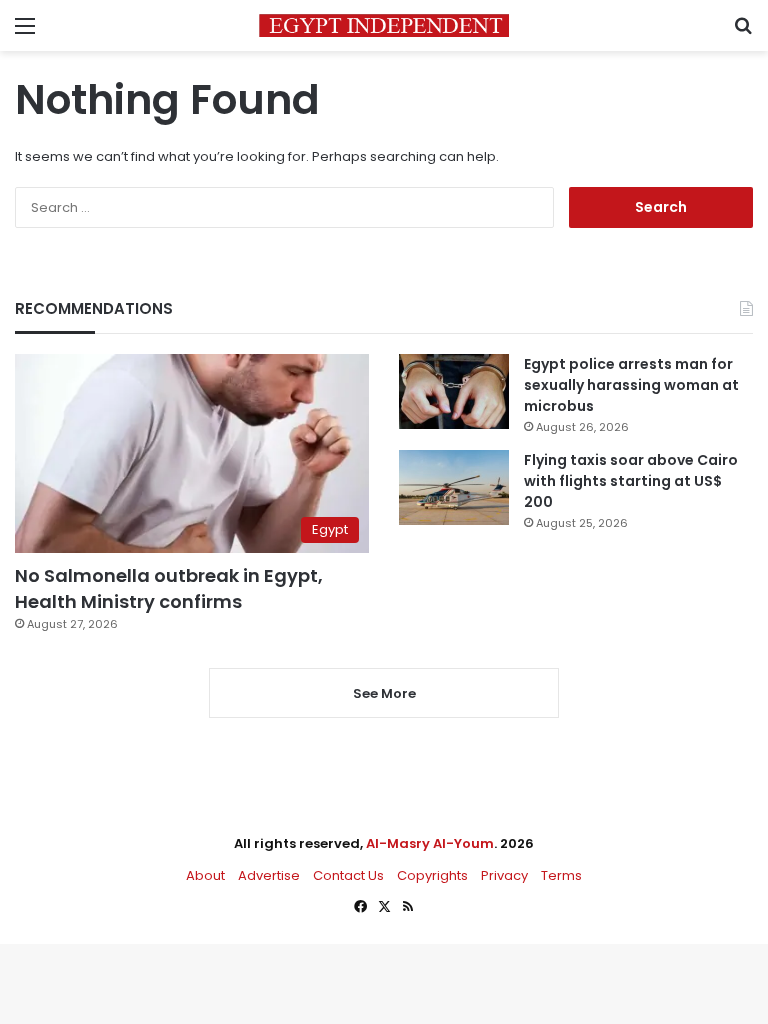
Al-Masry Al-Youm (430, 843)
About (205, 875)
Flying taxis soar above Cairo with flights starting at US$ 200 (631, 481)
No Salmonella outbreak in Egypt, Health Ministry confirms (169, 588)
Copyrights (432, 875)
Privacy (504, 875)
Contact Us (348, 875)
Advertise (269, 875)
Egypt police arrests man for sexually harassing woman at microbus (631, 385)
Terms (561, 875)
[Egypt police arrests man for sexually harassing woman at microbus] (454, 391)
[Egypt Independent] (384, 25)
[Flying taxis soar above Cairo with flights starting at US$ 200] (454, 487)
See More (384, 693)
